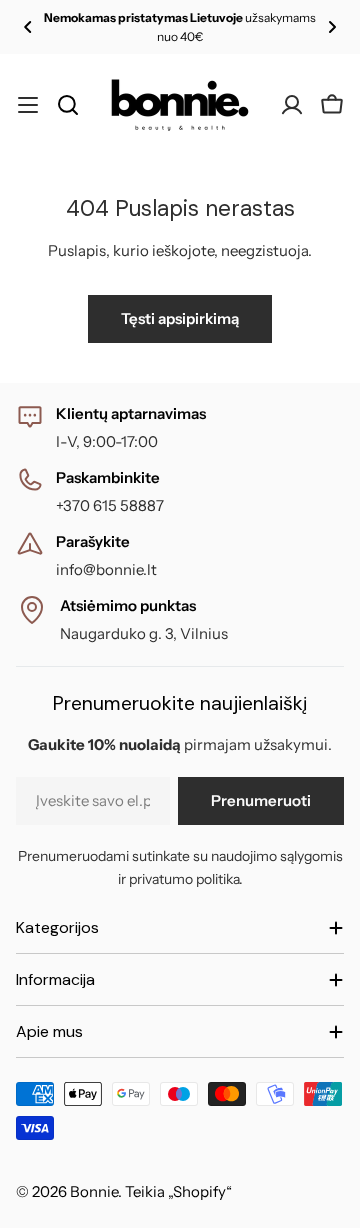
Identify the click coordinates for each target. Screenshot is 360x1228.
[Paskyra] (292, 105)
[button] (28, 27)
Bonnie (94, 1191)
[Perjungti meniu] (28, 105)
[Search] (68, 105)
